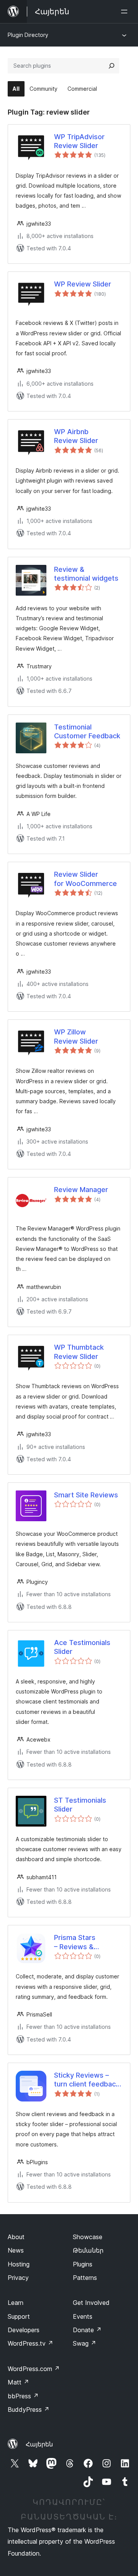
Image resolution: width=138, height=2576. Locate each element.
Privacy (18, 2278)
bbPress (23, 2396)
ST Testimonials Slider (80, 1805)
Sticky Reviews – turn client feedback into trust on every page (87, 2080)
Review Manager (81, 1190)
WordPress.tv (30, 2343)
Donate (87, 2330)
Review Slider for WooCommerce (85, 879)
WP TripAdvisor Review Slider (79, 141)
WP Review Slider (83, 284)
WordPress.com (34, 2369)
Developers (24, 2330)
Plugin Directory (28, 35)
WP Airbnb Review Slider (76, 436)
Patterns (85, 2278)
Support (19, 2316)
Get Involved (91, 2303)
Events (83, 2316)
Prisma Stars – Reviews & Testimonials (75, 1942)
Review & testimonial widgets (86, 574)
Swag (85, 2343)
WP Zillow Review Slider (76, 1036)
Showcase (88, 2237)
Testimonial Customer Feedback (87, 731)
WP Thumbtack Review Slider (79, 1352)
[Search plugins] (112, 66)
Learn (16, 2303)
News (16, 2250)
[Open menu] (126, 12)
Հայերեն (39, 2444)
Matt (18, 2382)
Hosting (19, 2264)
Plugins (83, 2264)
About (16, 2237)
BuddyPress (29, 2409)
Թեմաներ (88, 2250)
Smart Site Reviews (86, 1495)
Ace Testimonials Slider (82, 1647)
